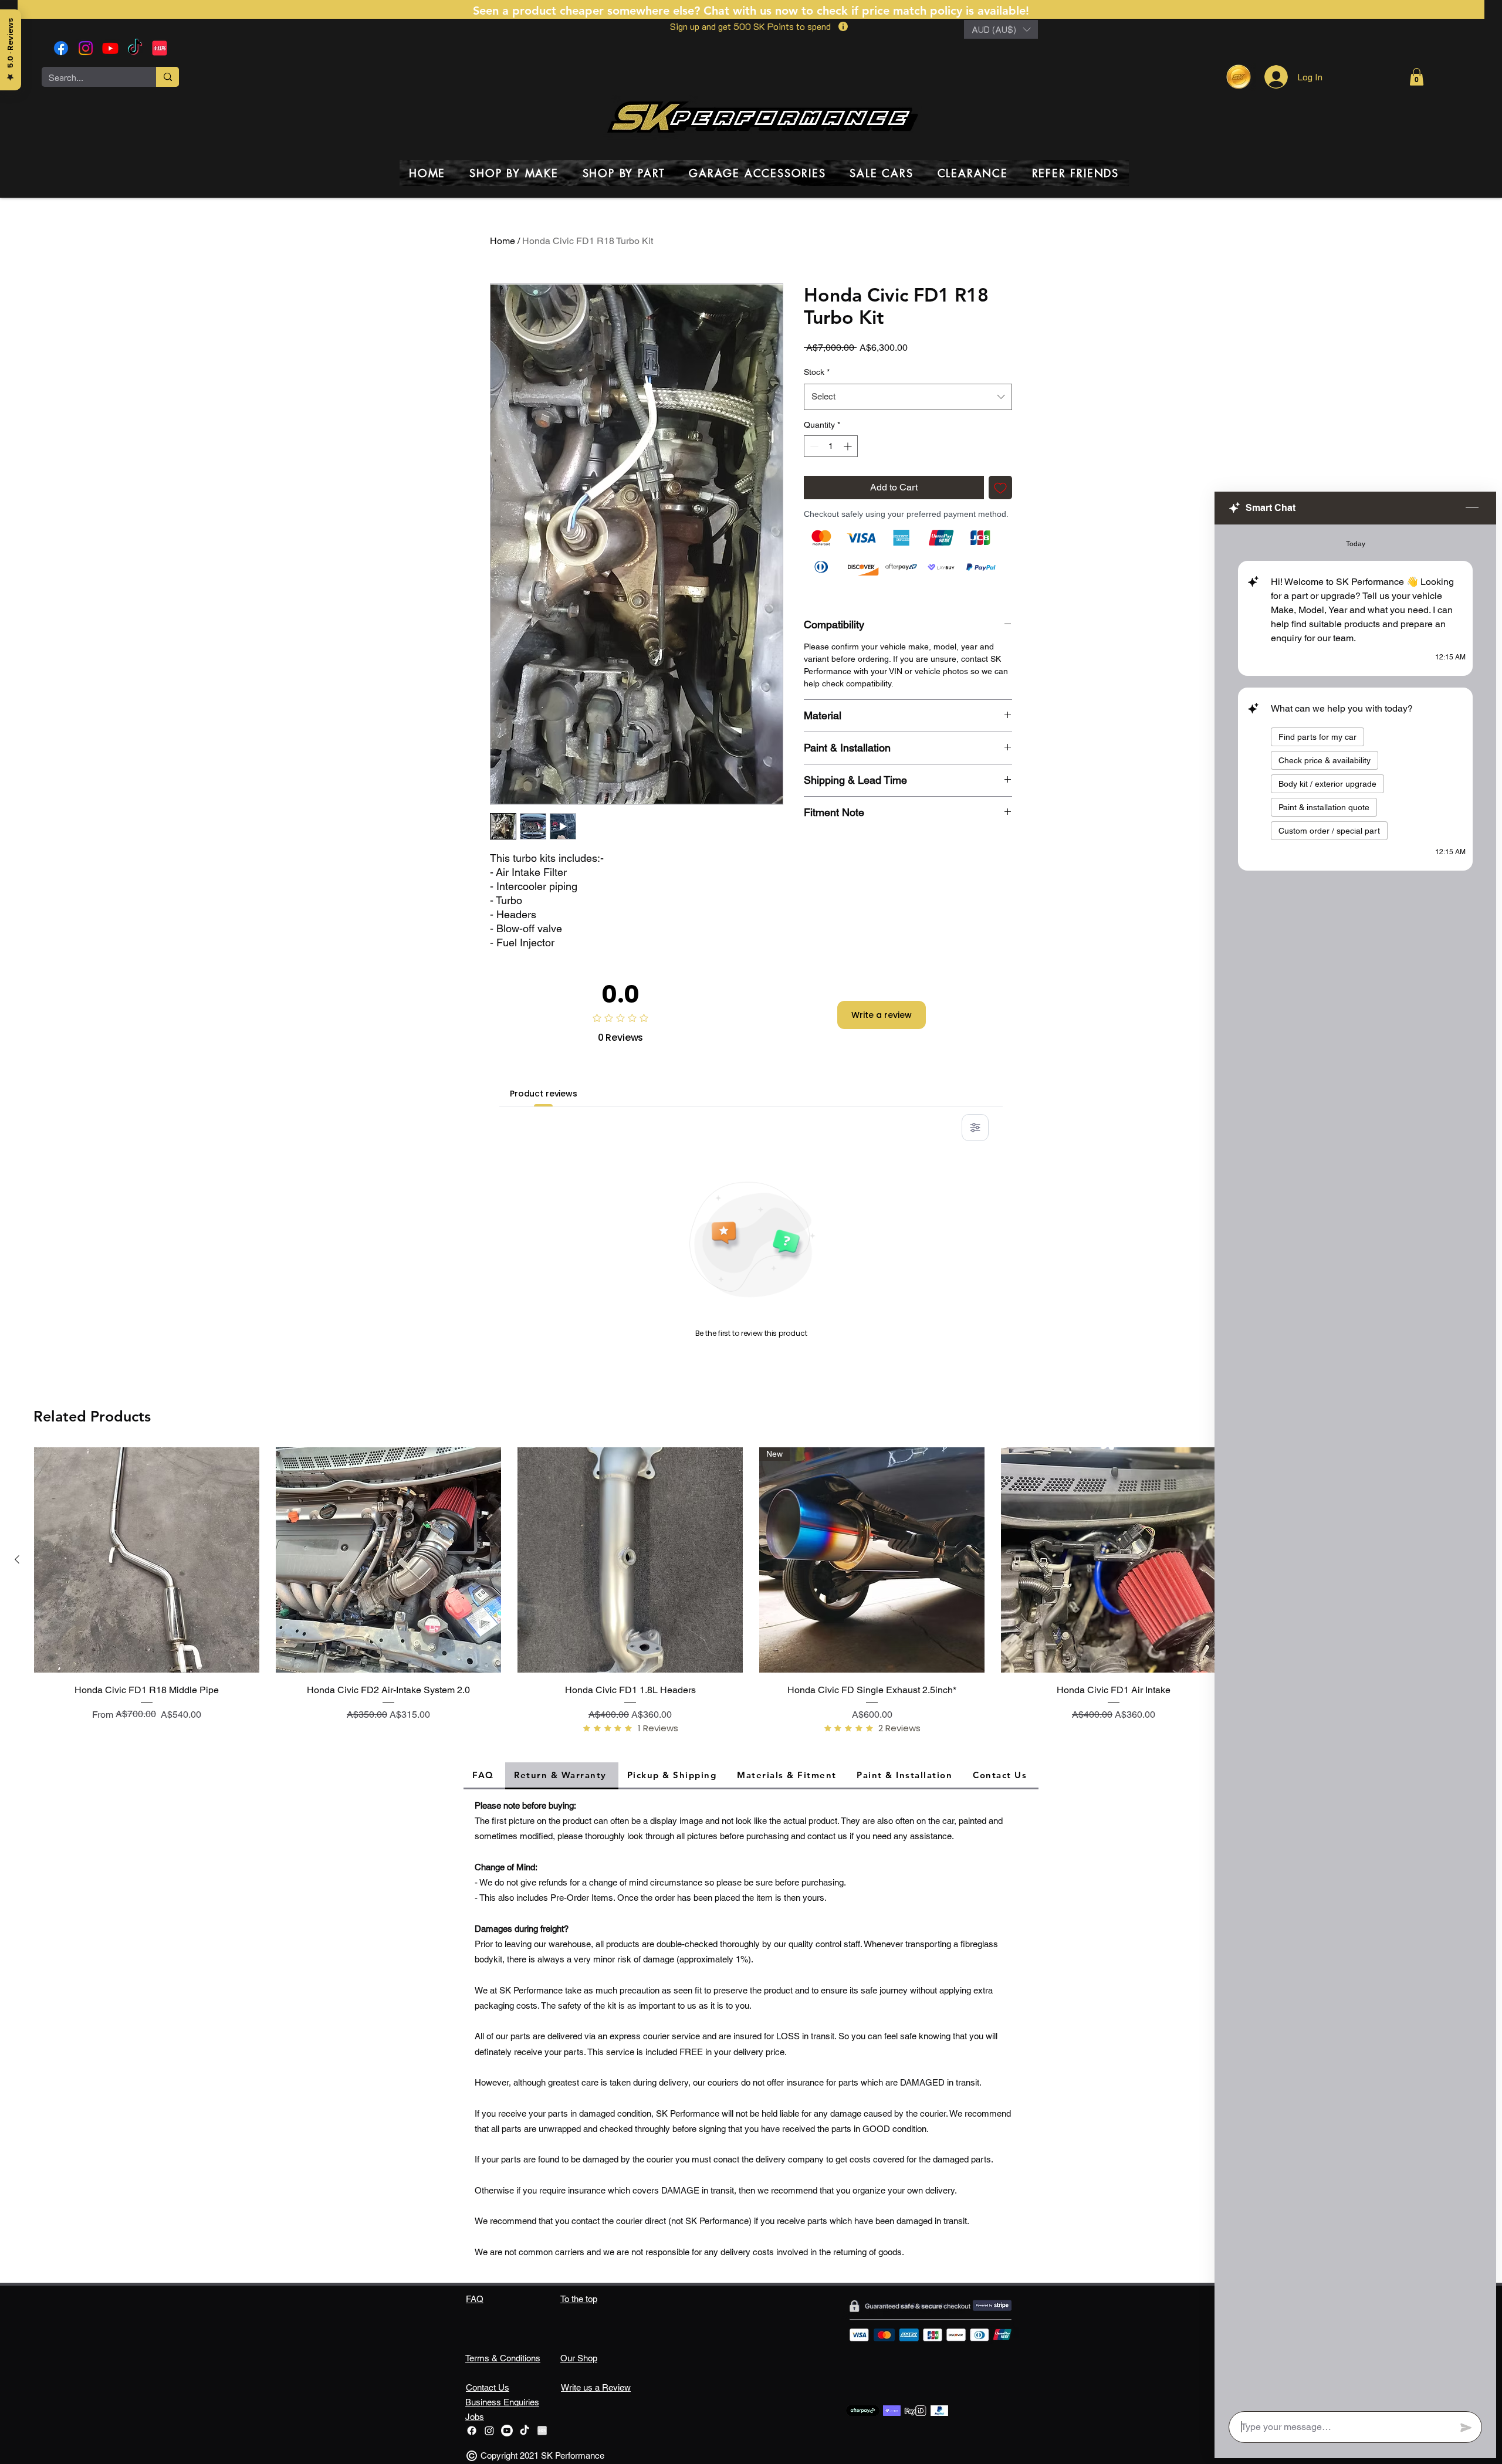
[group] (751, 1595)
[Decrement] (813, 446)
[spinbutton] (831, 446)
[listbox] (1001, 29)
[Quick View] (147, 1560)
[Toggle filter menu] (975, 1128)
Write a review (882, 1015)
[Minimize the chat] (1472, 508)
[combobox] (908, 397)
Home (503, 241)
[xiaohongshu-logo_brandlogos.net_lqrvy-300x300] (160, 48)
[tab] (484, 1776)
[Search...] (168, 77)
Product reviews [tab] (544, 1094)
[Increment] (849, 446)
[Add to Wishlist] (1000, 488)
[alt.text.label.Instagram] (86, 48)
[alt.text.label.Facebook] (61, 48)
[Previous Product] (17, 1559)
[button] (1001, 29)
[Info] (843, 26)
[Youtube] (110, 48)
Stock (817, 372)
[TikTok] (135, 48)
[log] (1355, 1464)
